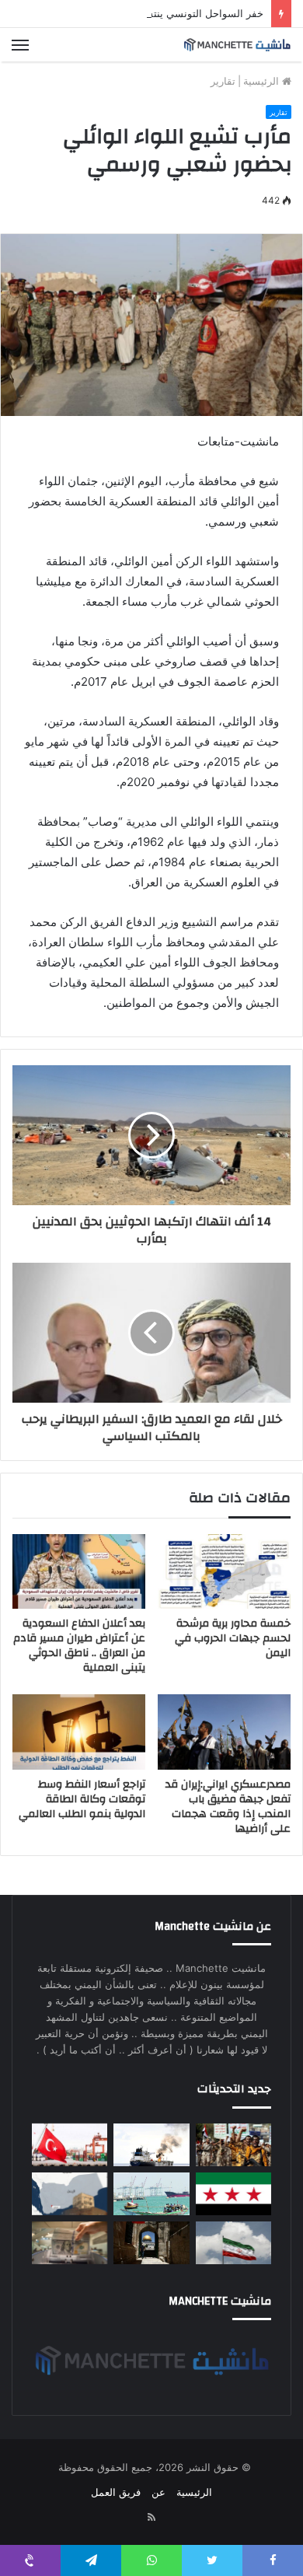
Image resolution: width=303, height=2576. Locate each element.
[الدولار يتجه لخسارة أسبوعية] (70, 2243)
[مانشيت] (237, 45)
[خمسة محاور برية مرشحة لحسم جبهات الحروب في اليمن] (224, 1571)
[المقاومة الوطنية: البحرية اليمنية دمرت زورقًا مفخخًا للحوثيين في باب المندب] (151, 2194)
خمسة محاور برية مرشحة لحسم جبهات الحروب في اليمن (233, 1638)
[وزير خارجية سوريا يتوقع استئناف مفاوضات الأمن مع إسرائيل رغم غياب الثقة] (233, 2194)
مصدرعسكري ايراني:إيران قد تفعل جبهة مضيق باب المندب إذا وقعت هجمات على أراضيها (228, 1807)
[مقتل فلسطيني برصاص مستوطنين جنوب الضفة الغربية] (151, 2243)
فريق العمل (116, 2492)
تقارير (223, 81)
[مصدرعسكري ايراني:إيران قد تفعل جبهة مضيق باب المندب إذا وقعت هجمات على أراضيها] (224, 1732)
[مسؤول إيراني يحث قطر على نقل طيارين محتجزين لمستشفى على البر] (233, 2243)
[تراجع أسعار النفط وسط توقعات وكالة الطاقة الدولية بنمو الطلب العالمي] (79, 1732)
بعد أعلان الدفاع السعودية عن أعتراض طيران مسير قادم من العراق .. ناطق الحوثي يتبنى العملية (79, 1646)
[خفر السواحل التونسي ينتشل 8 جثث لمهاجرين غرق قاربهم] (70, 2145)
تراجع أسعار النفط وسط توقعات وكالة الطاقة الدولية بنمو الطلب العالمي (82, 1799)
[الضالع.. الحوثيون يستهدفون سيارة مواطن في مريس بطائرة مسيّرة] (70, 2194)
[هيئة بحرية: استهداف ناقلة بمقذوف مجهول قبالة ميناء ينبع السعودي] (151, 2145)
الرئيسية (263, 81)
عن (158, 2492)
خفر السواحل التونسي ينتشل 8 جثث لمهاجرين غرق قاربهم (137, 13)
